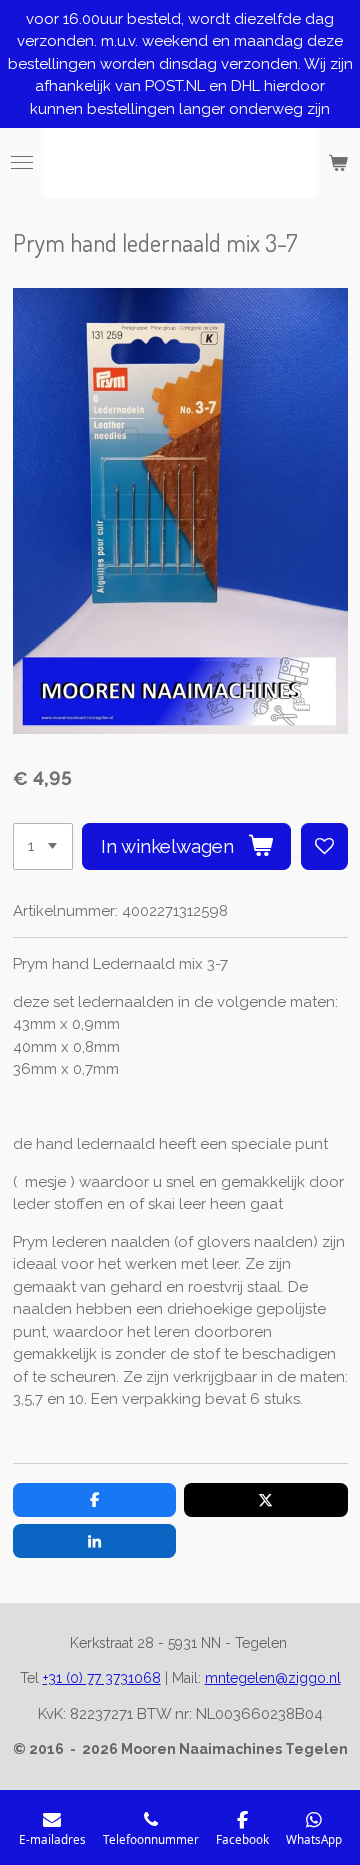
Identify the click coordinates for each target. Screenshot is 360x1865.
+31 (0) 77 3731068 (102, 1678)
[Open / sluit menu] (22, 163)
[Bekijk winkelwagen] (338, 163)
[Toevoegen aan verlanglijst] (324, 846)
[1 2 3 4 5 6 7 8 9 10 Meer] (43, 846)
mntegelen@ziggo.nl (273, 1678)
